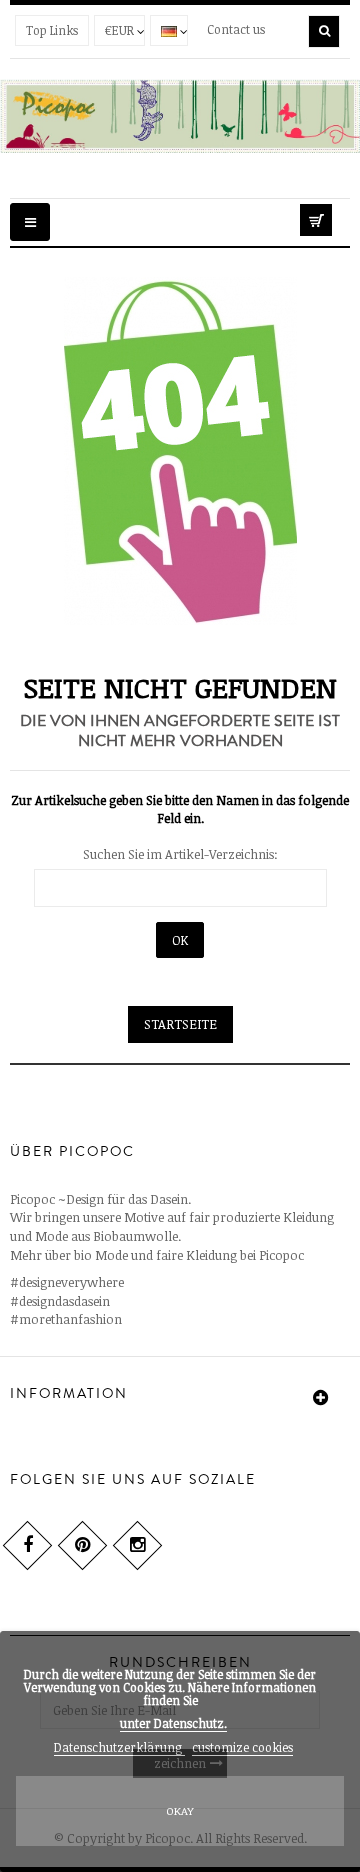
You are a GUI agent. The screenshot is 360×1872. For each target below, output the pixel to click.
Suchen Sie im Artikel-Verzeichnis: (180, 854)
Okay (180, 1810)
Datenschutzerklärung (119, 1747)
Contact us (236, 29)
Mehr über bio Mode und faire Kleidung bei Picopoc (157, 1255)
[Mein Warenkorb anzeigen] (325, 216)
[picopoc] (180, 116)
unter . (173, 1723)
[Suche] (324, 31)
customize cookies (242, 1747)
